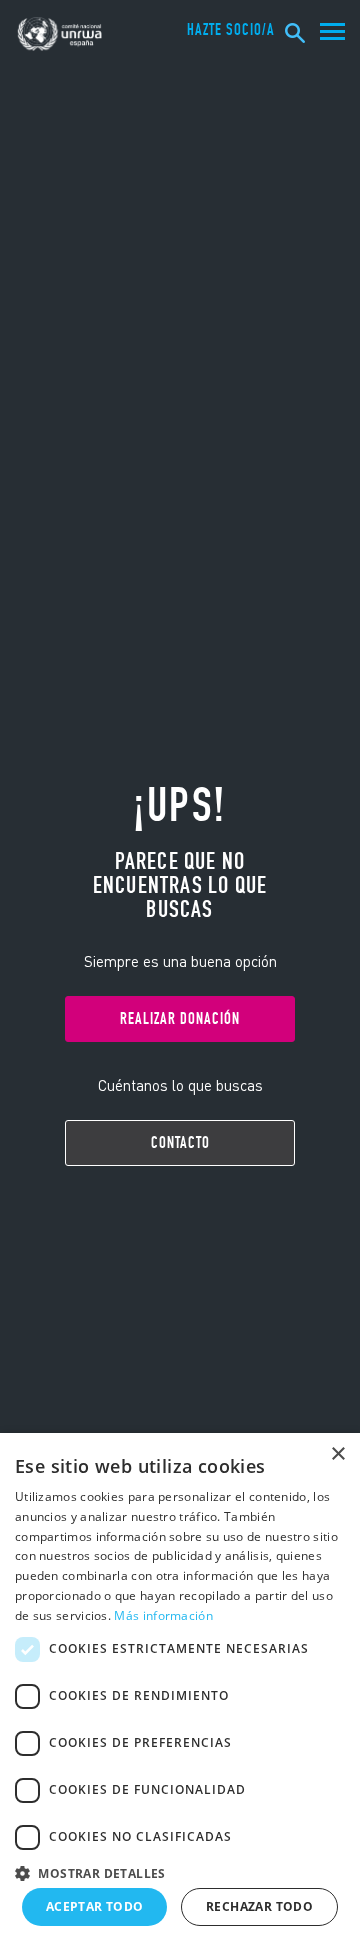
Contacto (180, 1142)
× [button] (337, 1454)
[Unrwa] (61, 34)
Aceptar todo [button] (95, 1906)
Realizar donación (180, 1018)
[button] (180, 1870)
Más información (163, 1615)
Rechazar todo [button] (259, 1906)
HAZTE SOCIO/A (231, 30)
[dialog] (180, 1689)
